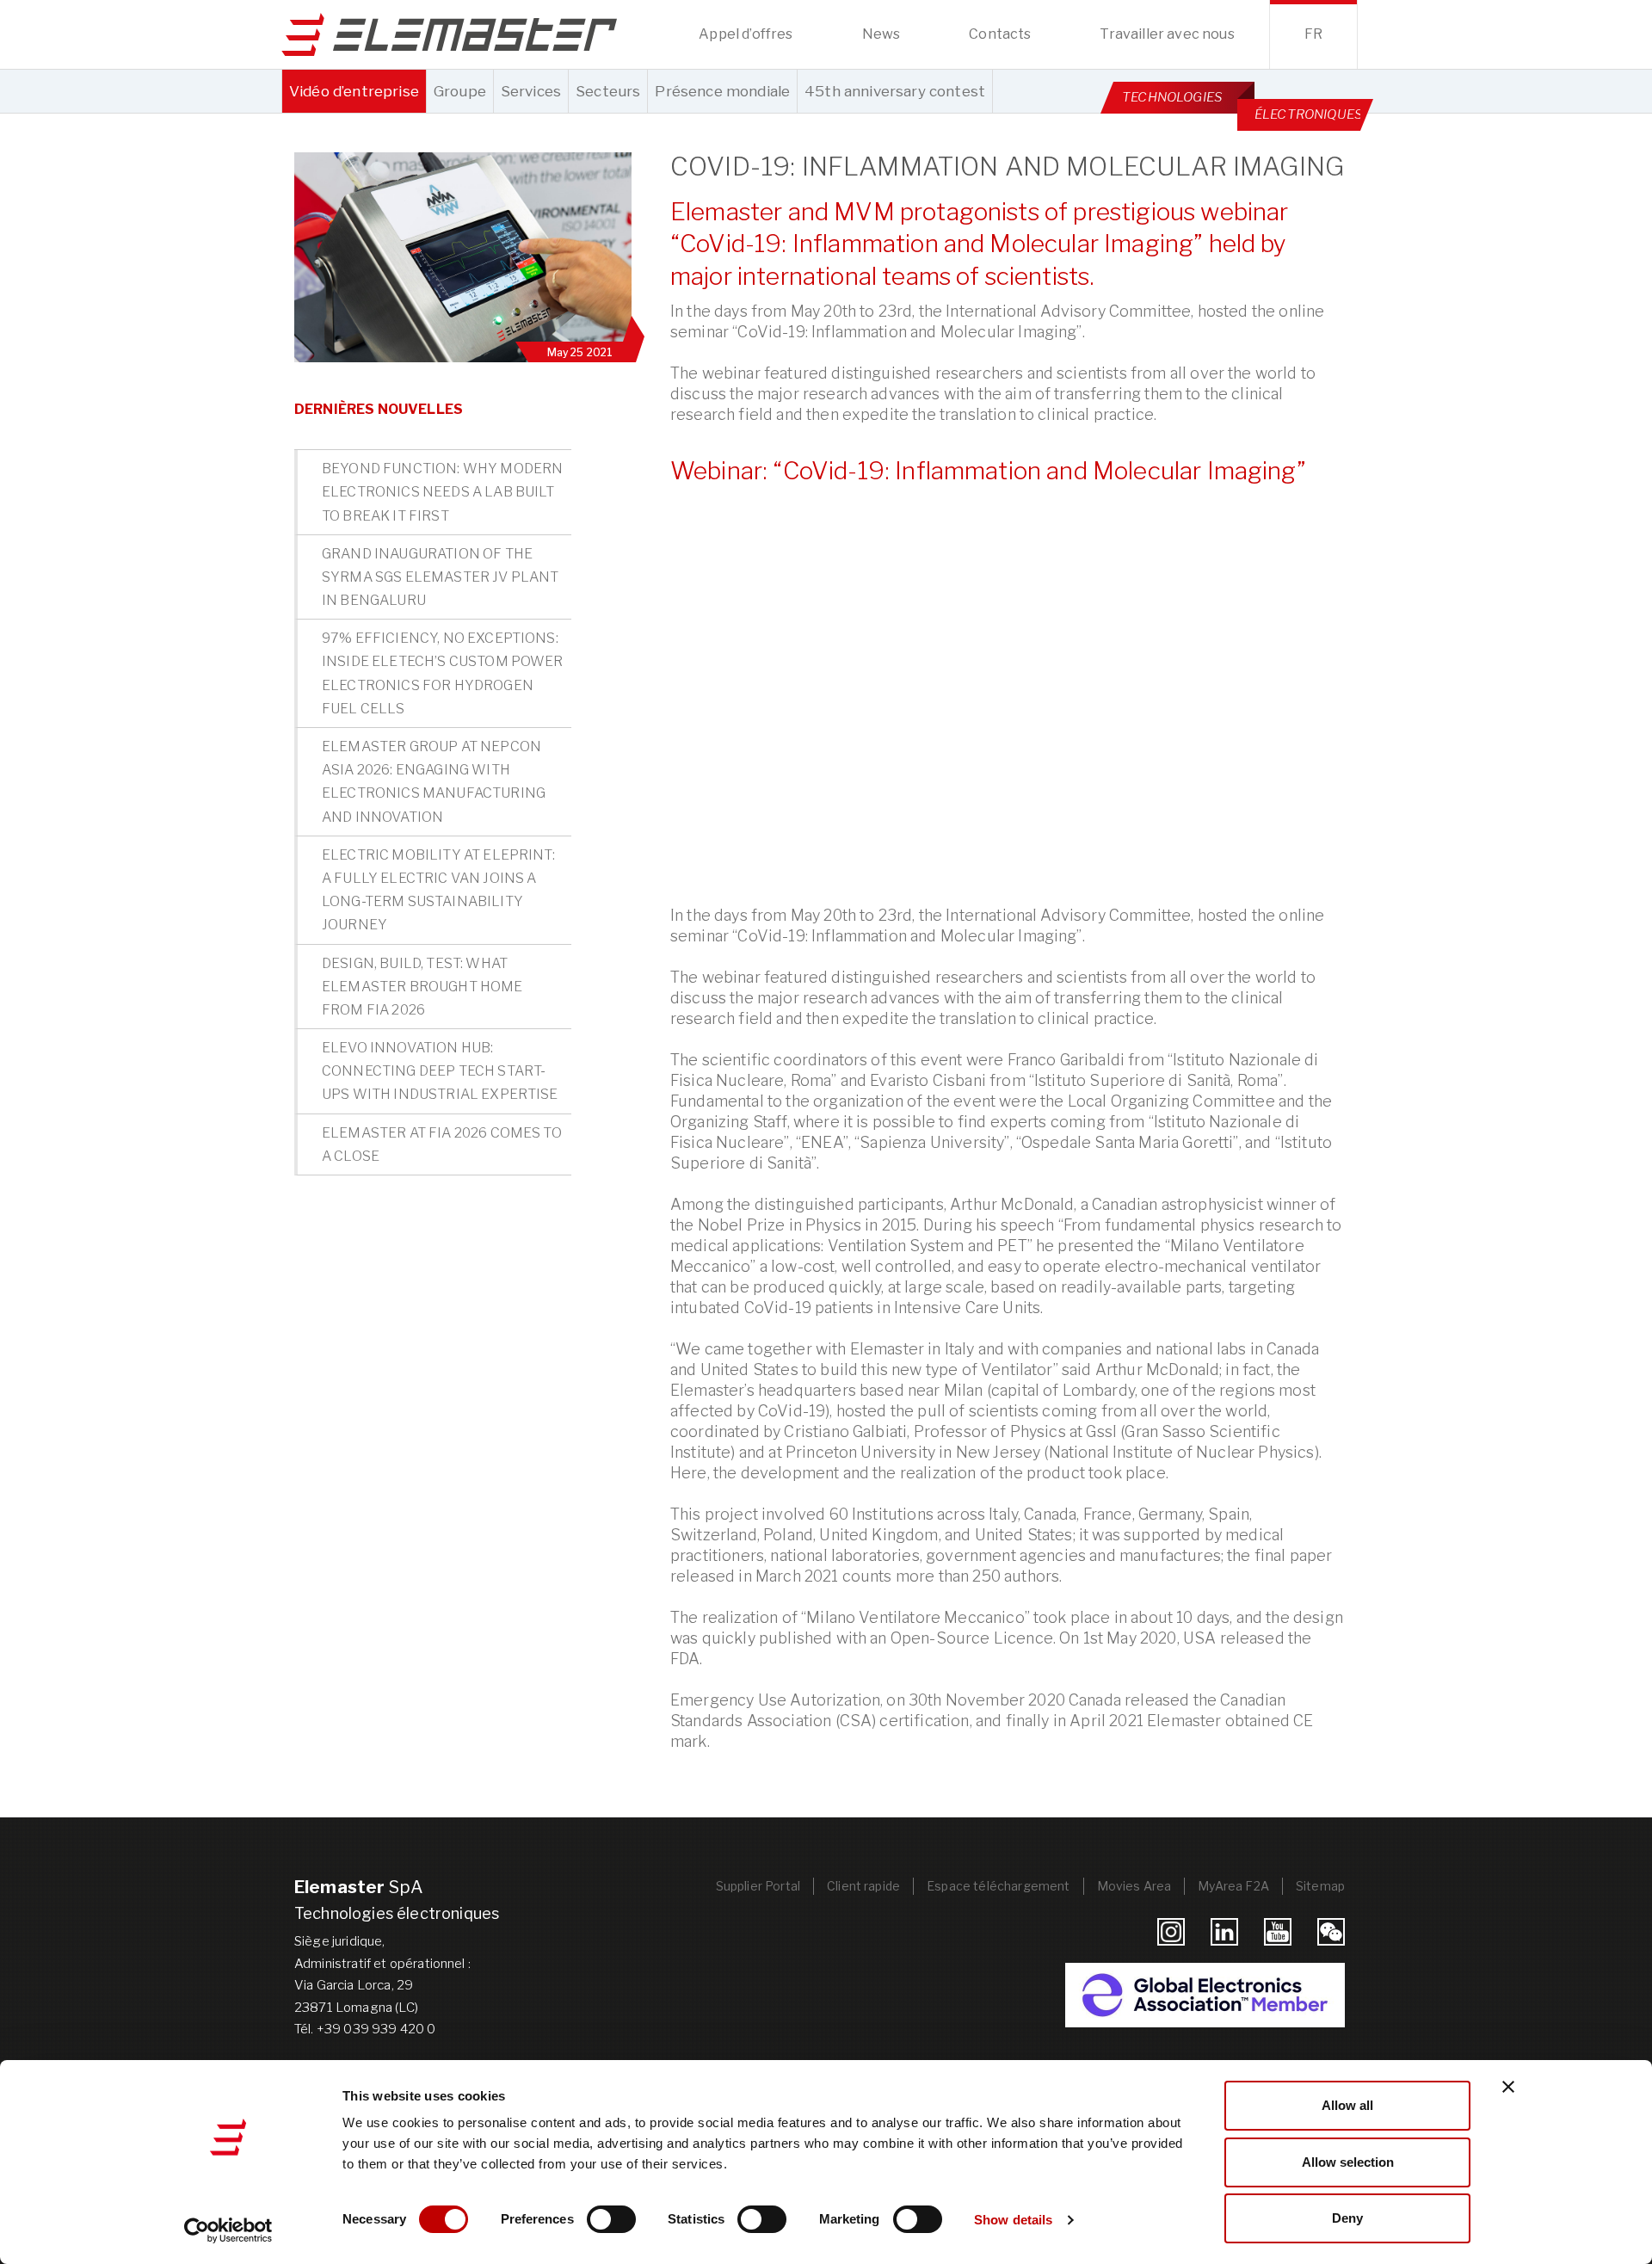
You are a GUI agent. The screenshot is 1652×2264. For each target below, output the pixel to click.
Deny (1347, 2218)
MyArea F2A (1233, 1886)
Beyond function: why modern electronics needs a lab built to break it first (442, 492)
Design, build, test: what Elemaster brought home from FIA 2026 (422, 987)
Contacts (1000, 34)
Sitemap (1320, 1886)
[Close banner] (1508, 2087)
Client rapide (863, 1886)
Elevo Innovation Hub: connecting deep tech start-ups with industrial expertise (440, 1071)
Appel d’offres (746, 34)
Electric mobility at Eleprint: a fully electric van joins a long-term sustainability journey (438, 890)
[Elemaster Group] (449, 34)
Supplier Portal (758, 1886)
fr (1313, 34)
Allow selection (1348, 2162)
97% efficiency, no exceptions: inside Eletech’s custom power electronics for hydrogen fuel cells (443, 673)
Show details (1013, 2220)
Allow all (1347, 2105)
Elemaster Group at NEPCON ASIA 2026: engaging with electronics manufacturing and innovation (434, 782)
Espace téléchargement (998, 1886)
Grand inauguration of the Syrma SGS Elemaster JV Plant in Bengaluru (440, 577)
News (881, 34)
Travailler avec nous (1167, 34)
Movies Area (1134, 1886)
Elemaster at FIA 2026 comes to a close (442, 1144)
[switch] (611, 2219)
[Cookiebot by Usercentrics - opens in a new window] (228, 2230)
